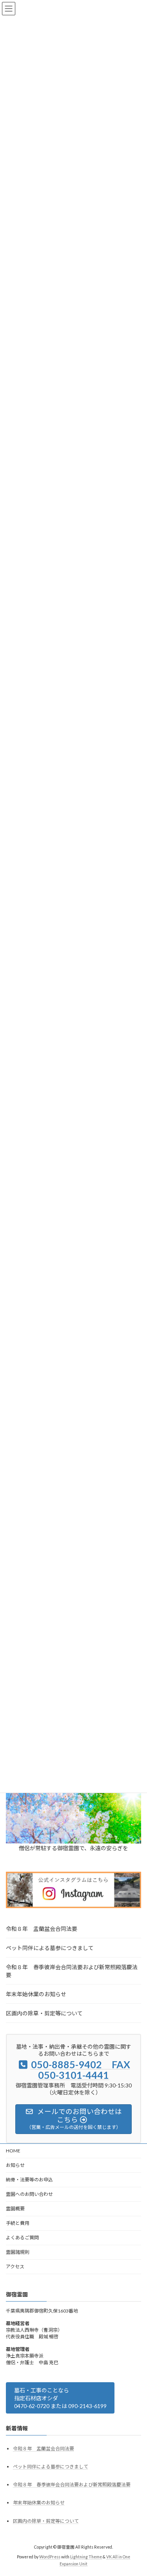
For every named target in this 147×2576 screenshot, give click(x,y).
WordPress (50, 2557)
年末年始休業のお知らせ (36, 1994)
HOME (13, 2151)
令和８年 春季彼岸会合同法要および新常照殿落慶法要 (72, 1971)
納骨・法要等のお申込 (29, 2180)
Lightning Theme (86, 2557)
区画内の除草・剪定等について (44, 2013)
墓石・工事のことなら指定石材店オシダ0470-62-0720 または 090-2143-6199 (60, 2398)
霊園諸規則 (18, 2252)
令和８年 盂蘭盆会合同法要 (42, 1929)
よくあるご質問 (22, 2238)
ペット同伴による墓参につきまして (50, 1948)
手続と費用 (18, 2223)
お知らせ (15, 2165)
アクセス (15, 2267)
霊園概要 (15, 2209)
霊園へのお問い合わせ (29, 2194)
